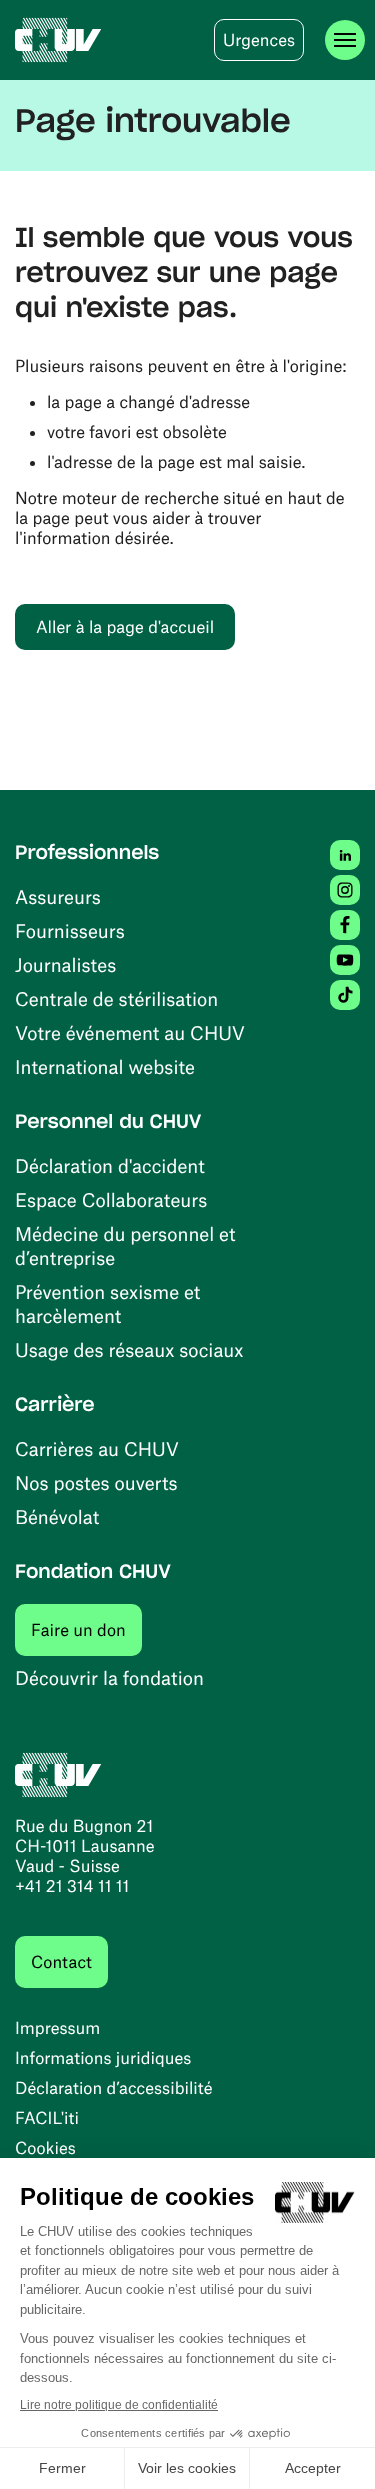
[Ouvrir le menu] (345, 40)
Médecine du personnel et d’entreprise (125, 1245)
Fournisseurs (70, 930)
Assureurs (58, 896)
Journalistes (65, 964)
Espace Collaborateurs (111, 1199)
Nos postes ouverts (96, 1482)
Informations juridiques (103, 2058)
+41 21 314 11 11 (72, 1886)
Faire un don (86, 1629)
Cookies (45, 2148)
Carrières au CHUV (97, 1448)
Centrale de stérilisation (116, 998)
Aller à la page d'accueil (125, 627)
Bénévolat (57, 1516)
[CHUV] (58, 40)
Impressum (57, 2028)
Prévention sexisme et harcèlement (107, 1303)
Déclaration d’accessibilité (114, 2088)
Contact (61, 1962)
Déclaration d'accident (110, 1165)
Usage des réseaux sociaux (129, 1349)
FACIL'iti (47, 2118)
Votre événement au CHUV (130, 1032)
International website (105, 1066)
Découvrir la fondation (109, 1677)
